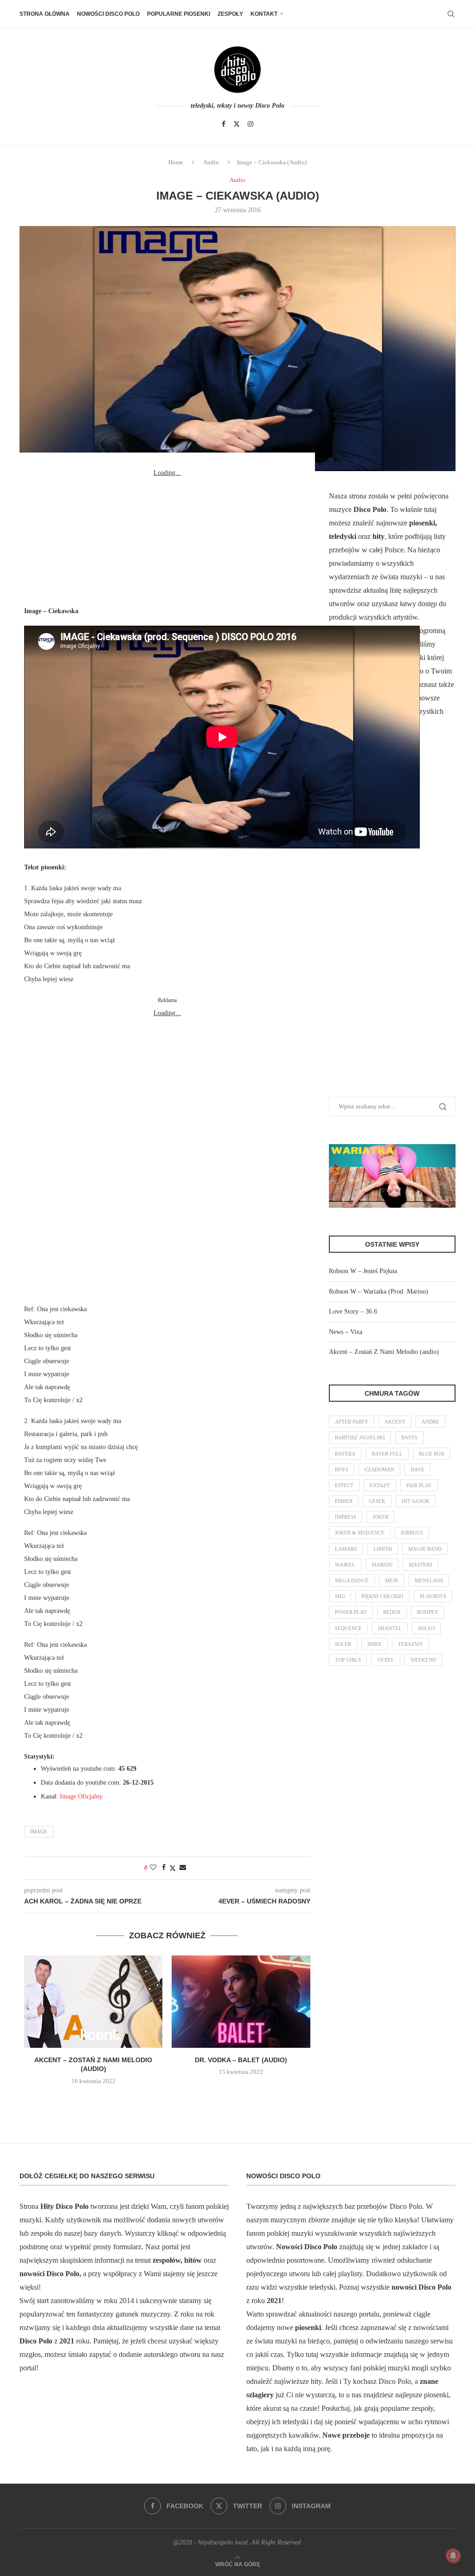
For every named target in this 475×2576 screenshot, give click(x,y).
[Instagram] (250, 124)
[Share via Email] (183, 1868)
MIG (340, 1596)
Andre (430, 1422)
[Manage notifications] (453, 2556)
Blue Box (432, 1454)
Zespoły (230, 14)
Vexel (386, 1660)
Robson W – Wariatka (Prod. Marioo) (379, 1291)
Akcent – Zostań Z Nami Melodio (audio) (384, 1352)
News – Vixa (346, 1332)
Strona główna (45, 14)
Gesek (377, 1501)
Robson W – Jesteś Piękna (363, 1271)
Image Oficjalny (81, 1796)
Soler (343, 1644)
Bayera (345, 1454)
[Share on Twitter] (173, 1868)
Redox (392, 1612)
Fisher (344, 1501)
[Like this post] (153, 1868)
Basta (409, 1437)
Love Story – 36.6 (353, 1311)
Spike (375, 1644)
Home (176, 162)
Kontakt (264, 14)
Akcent (395, 1422)
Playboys (433, 1596)
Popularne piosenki (179, 14)
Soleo (426, 1628)
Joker (380, 1517)
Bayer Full (387, 1454)
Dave (417, 1469)
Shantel (390, 1628)
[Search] (451, 14)
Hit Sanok (416, 1501)
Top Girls (348, 1660)
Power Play (351, 1612)
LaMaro (346, 1549)
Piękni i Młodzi (382, 1596)
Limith (383, 1549)
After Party (352, 1422)
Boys (342, 1469)
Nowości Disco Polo (108, 14)
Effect (344, 1485)
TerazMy (411, 1644)
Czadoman (379, 1469)
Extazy (380, 1485)
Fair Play (419, 1485)
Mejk (392, 1580)
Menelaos (429, 1580)
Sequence (348, 1628)
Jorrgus (412, 1533)
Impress (346, 1517)
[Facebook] (224, 124)
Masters (420, 1565)
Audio (211, 162)
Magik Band (425, 1549)
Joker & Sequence (360, 1533)
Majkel (345, 1565)
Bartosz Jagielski (360, 1437)
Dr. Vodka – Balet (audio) (241, 2060)
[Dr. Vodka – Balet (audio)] (241, 2002)
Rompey (428, 1612)
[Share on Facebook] (164, 1868)
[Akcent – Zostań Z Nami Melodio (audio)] (93, 2002)
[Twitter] (237, 124)
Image (39, 1832)
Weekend (423, 1660)
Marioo (382, 1565)
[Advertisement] (167, 537)
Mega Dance (352, 1580)
